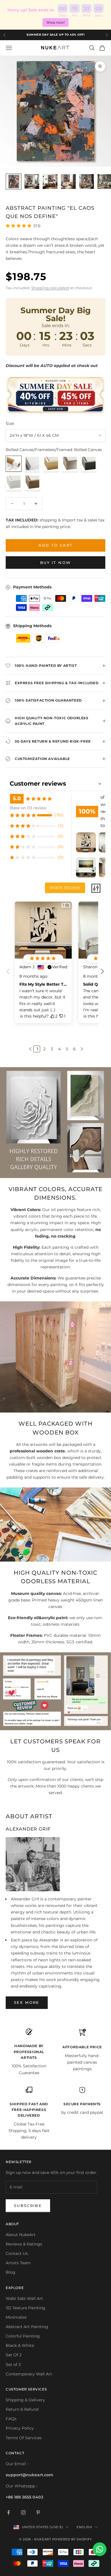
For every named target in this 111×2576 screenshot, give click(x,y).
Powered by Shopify (72, 2539)
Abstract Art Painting (27, 2327)
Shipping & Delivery (25, 2400)
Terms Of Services (24, 2438)
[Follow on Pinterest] (38, 2512)
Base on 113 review (28, 808)
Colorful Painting (23, 2336)
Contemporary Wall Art (29, 2374)
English (84, 2527)
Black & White (20, 2345)
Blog (11, 2272)
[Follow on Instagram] (23, 2512)
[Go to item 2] (32, 182)
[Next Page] (81, 1049)
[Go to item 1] (14, 182)
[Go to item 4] (68, 182)
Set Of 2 (14, 2355)
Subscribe (28, 2206)
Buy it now (55, 563)
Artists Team (18, 2263)
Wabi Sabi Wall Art (24, 2298)
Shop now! (55, 22)
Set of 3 (13, 2365)
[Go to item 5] (87, 182)
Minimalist (16, 2317)
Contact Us (17, 2253)
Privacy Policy (20, 2428)
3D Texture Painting (25, 2308)
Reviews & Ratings (24, 2244)
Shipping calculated (50, 288)
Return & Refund (22, 2409)
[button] (102, 976)
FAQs (11, 2419)
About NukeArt (21, 2235)
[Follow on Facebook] (9, 2512)
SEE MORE (27, 2002)
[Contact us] (100, 2549)
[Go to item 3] (50, 182)
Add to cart (56, 545)
